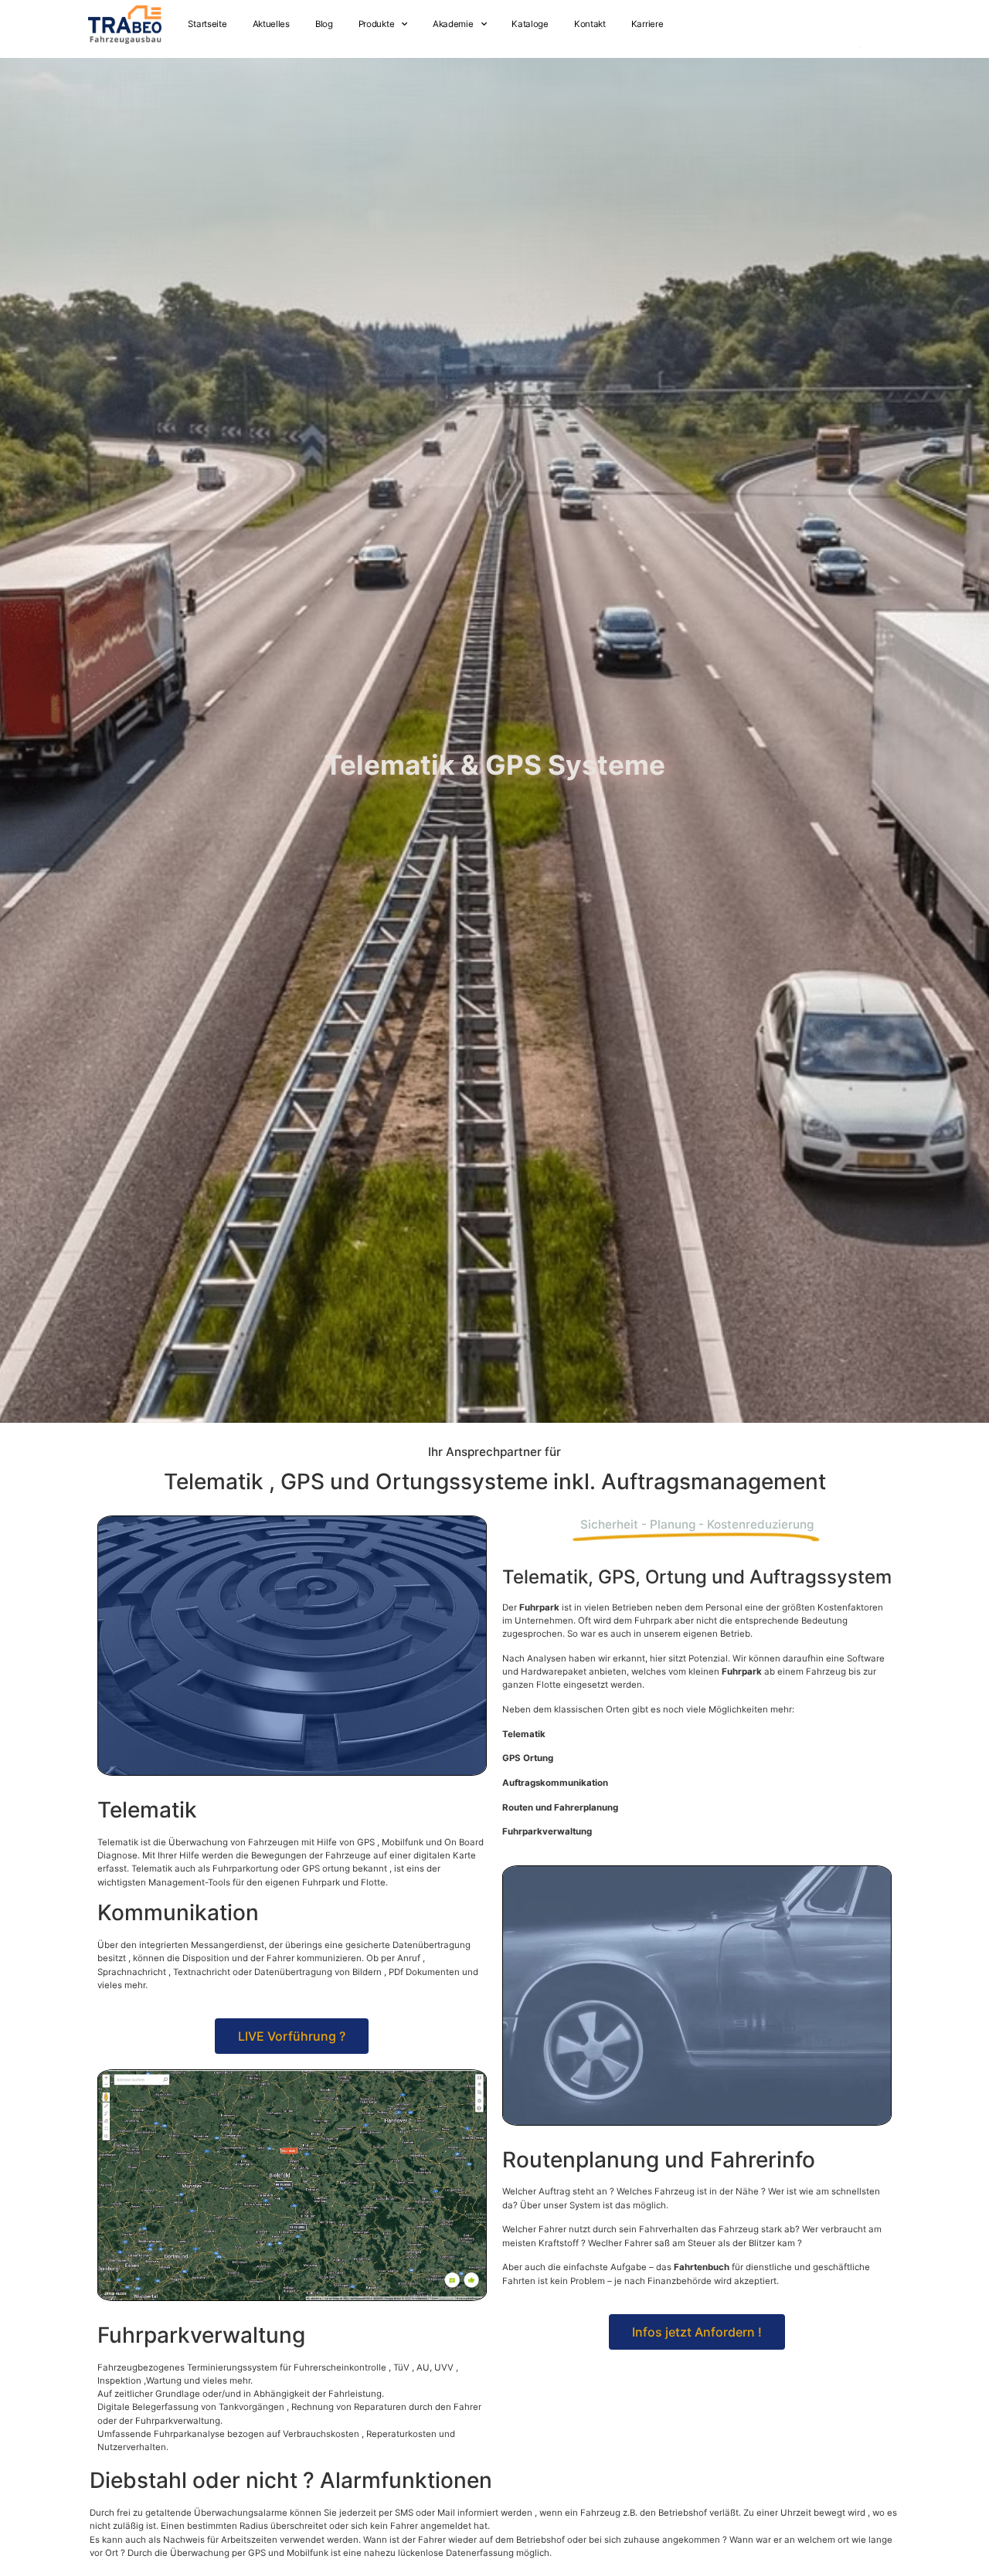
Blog (324, 24)
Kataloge (530, 24)
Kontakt (590, 24)
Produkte (377, 24)
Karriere (647, 24)
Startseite (207, 24)
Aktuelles (271, 24)
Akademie (453, 24)
